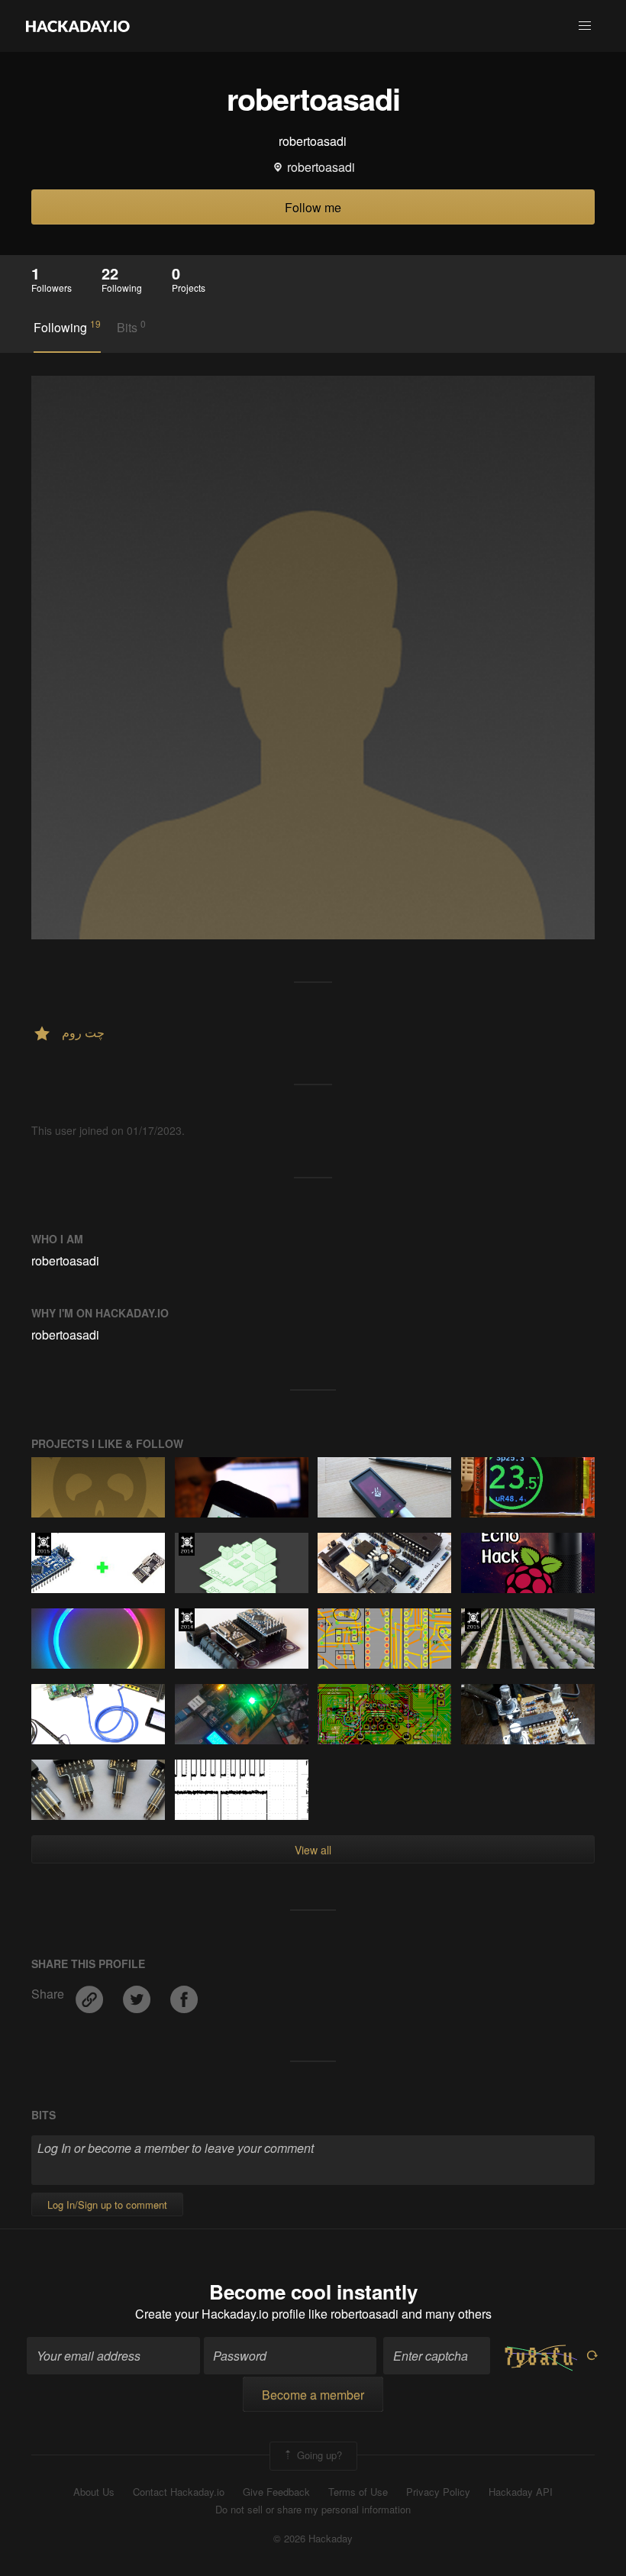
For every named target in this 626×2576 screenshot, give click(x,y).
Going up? (318, 2455)
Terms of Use (358, 2492)
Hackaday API (521, 2492)
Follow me (313, 207)
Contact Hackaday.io (179, 2492)
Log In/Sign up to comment (107, 2204)
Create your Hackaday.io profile (220, 2314)
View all (313, 1850)
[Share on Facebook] (184, 1994)
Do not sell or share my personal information (313, 2510)
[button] (585, 26)
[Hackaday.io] (78, 26)
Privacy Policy (438, 2492)
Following (67, 327)
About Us (94, 2492)
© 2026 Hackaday (313, 2539)
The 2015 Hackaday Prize (43, 1544)
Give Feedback (276, 2492)
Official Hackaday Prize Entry (187, 1544)
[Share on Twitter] (138, 1994)
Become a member (313, 2395)
